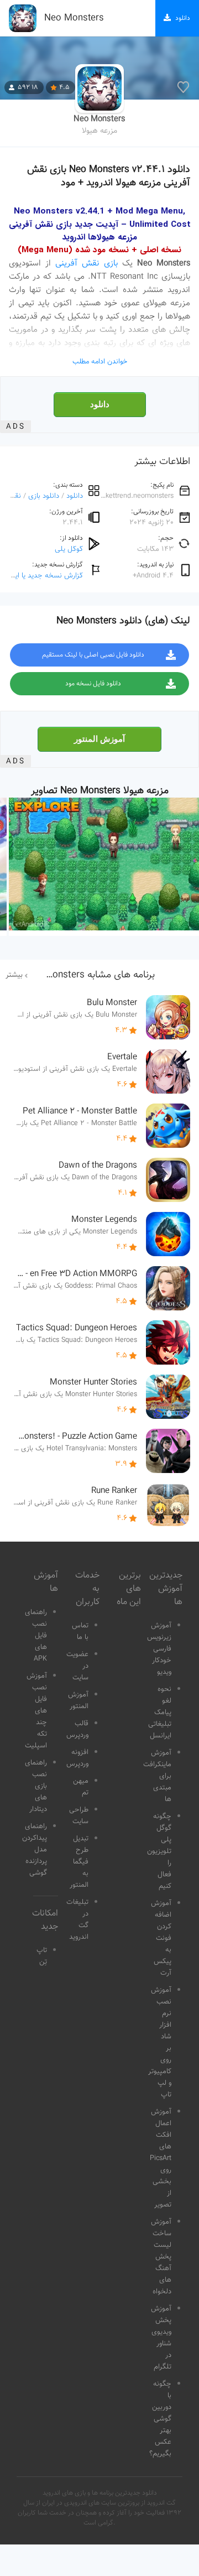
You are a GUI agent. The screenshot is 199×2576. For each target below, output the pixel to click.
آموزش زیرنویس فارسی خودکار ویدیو (159, 1649)
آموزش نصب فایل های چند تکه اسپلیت (36, 1711)
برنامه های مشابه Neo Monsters (90, 975)
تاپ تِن (42, 1956)
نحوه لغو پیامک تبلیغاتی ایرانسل (160, 1713)
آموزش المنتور (99, 739)
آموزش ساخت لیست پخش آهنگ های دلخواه (161, 2257)
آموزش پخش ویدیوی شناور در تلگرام (161, 2338)
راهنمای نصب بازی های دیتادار (36, 1786)
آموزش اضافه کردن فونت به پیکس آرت (161, 1938)
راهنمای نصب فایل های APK (36, 1636)
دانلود (100, 404)
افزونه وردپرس (77, 1758)
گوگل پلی (69, 549)
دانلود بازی (44, 496)
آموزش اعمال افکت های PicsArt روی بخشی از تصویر (161, 2158)
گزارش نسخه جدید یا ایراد (45, 576)
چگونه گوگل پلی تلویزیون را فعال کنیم (159, 1851)
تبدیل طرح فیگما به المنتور (79, 1862)
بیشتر (14, 975)
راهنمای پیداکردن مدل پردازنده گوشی (35, 1850)
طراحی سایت (79, 1816)
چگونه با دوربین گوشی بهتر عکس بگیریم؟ (160, 2419)
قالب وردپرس (77, 1729)
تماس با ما (80, 1632)
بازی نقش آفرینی (86, 263)
